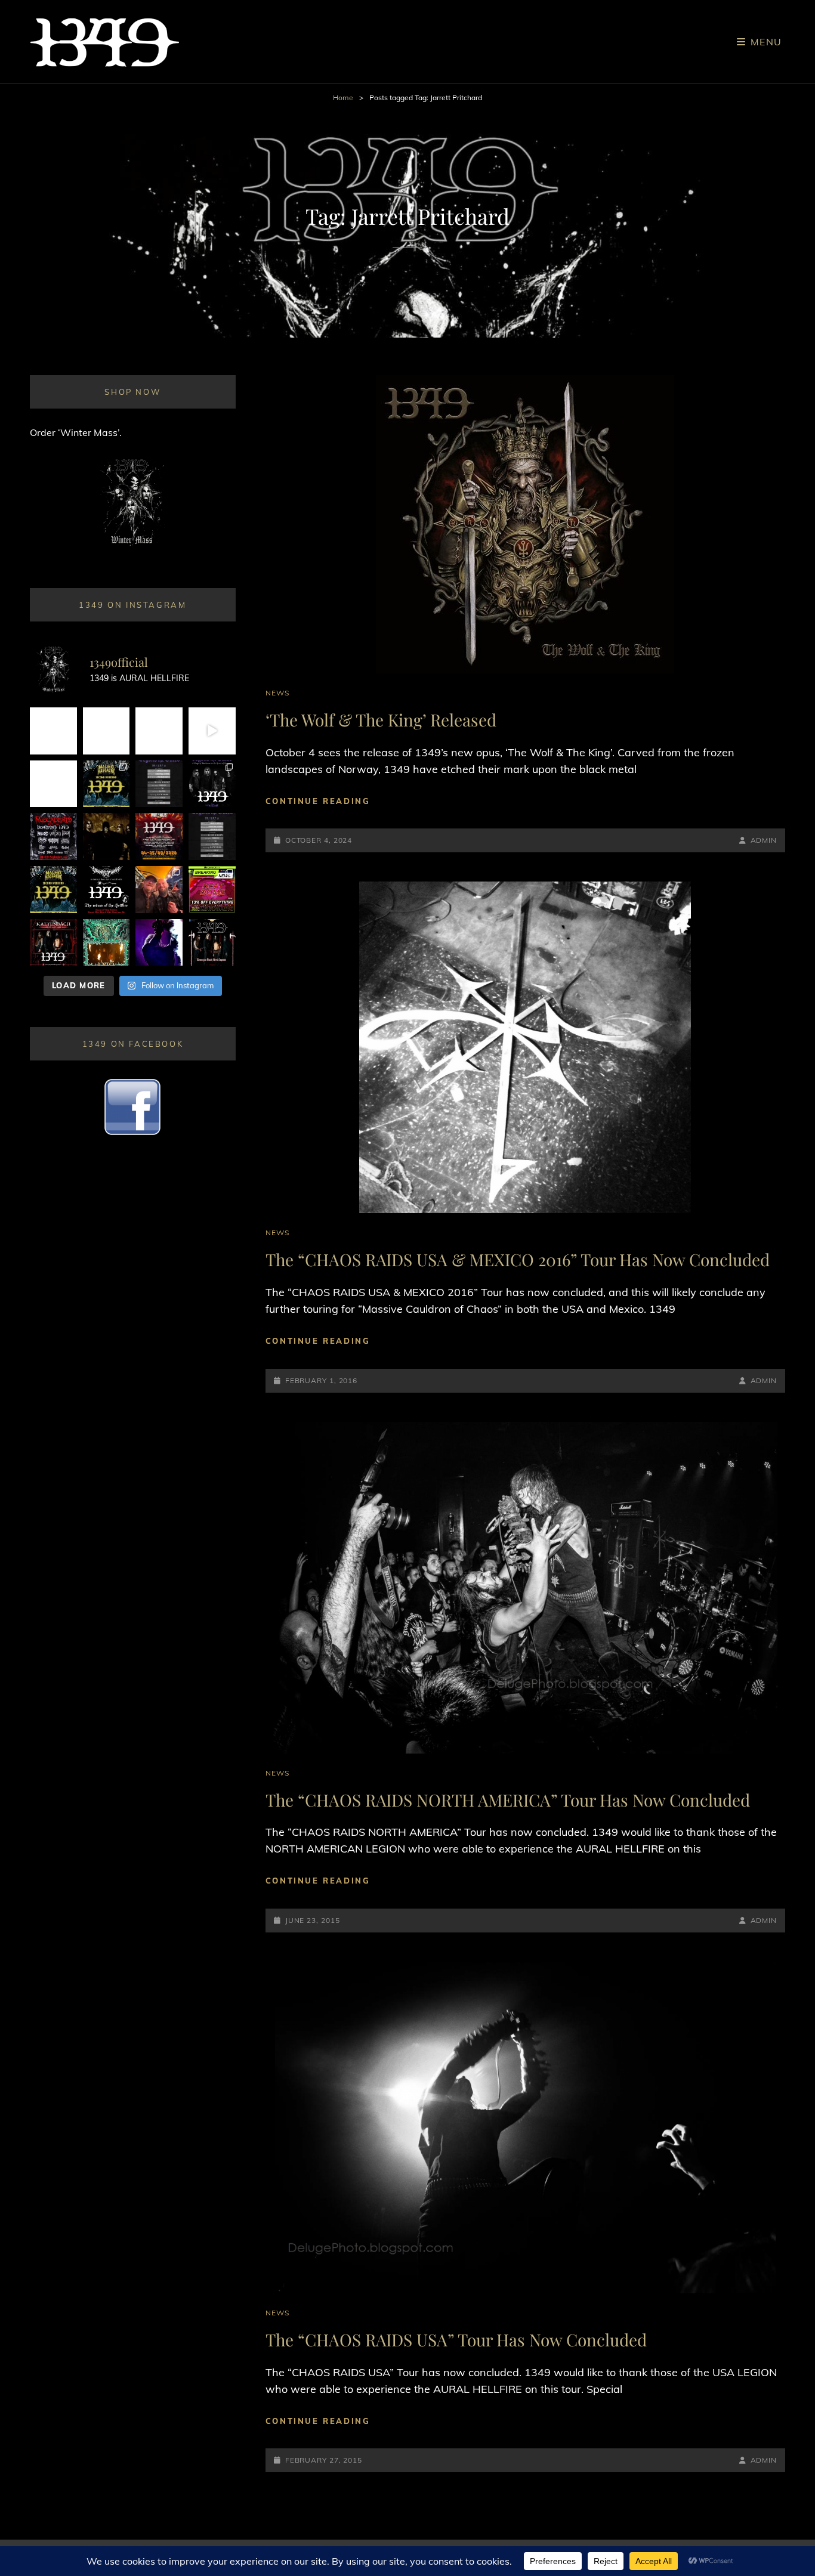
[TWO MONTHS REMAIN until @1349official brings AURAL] (53, 836)
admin (764, 840)
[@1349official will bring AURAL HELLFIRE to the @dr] (106, 731)
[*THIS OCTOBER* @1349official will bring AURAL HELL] (106, 943)
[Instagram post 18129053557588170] (106, 890)
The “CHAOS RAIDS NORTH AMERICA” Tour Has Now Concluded (508, 1800)
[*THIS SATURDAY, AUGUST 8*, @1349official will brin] (106, 784)
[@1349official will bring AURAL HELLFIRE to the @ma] (53, 890)
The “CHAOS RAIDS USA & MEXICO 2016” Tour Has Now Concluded (518, 1259)
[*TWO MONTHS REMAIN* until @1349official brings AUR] (212, 943)
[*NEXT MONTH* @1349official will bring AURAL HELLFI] (53, 943)
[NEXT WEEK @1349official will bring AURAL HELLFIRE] (212, 784)
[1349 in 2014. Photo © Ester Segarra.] (106, 836)
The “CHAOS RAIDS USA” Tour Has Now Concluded (456, 2340)
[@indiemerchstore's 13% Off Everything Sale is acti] (212, 890)
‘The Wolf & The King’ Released (381, 720)
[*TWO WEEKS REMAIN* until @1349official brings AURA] (159, 731)
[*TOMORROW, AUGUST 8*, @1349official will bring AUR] (53, 784)
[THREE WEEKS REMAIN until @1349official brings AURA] (212, 836)
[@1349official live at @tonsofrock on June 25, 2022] (159, 943)
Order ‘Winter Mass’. (76, 432)
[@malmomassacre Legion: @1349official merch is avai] (212, 731)
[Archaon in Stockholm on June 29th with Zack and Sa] (159, 890)
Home (343, 98)
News (278, 693)
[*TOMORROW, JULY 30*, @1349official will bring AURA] (159, 784)
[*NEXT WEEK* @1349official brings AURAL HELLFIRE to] (53, 731)
